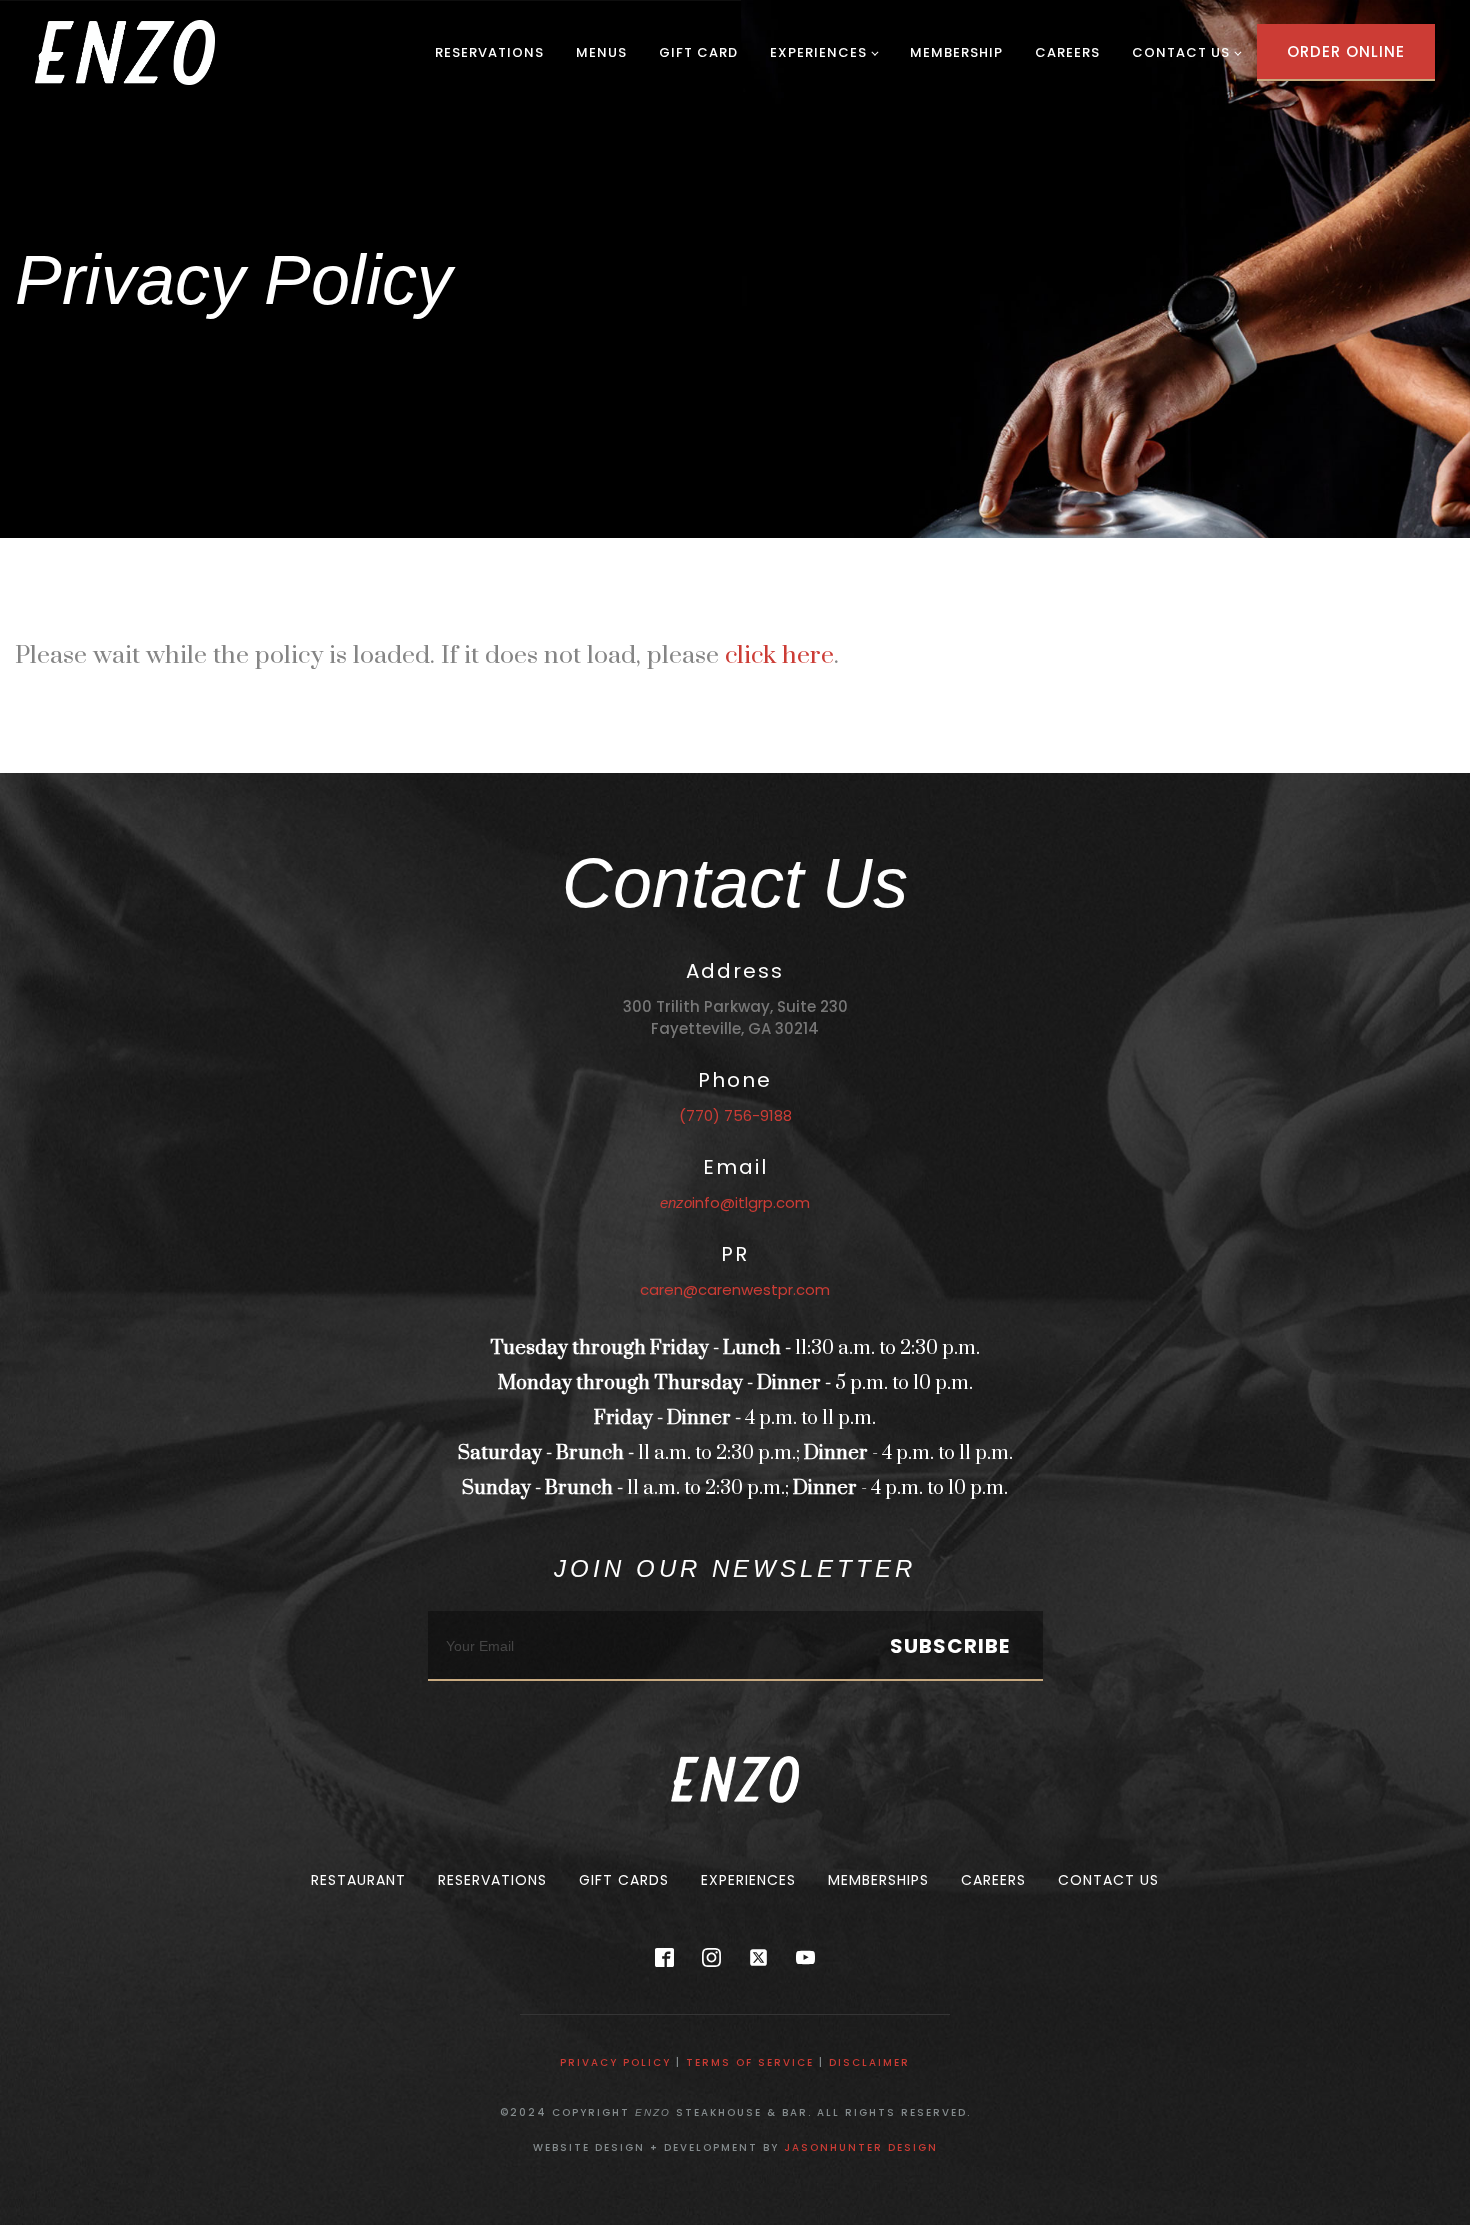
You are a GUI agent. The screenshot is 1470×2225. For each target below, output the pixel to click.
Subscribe (950, 1646)
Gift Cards (624, 1880)
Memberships (878, 1880)
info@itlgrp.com (735, 1202)
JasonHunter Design (861, 2147)
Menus (601, 52)
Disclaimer (869, 2062)
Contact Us (1181, 52)
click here (779, 655)
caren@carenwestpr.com (735, 1289)
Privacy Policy (615, 2062)
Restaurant (358, 1880)
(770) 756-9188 (735, 1115)
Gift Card (698, 52)
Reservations (489, 52)
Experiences (818, 52)
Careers (1067, 52)
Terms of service (750, 2062)
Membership (956, 52)
